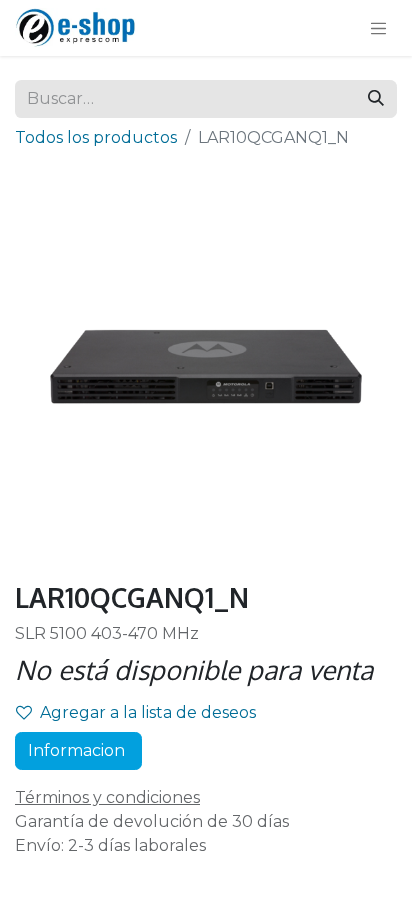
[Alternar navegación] (379, 28)
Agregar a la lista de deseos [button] (148, 712)
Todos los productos (96, 137)
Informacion (78, 750)
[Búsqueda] (376, 99)
